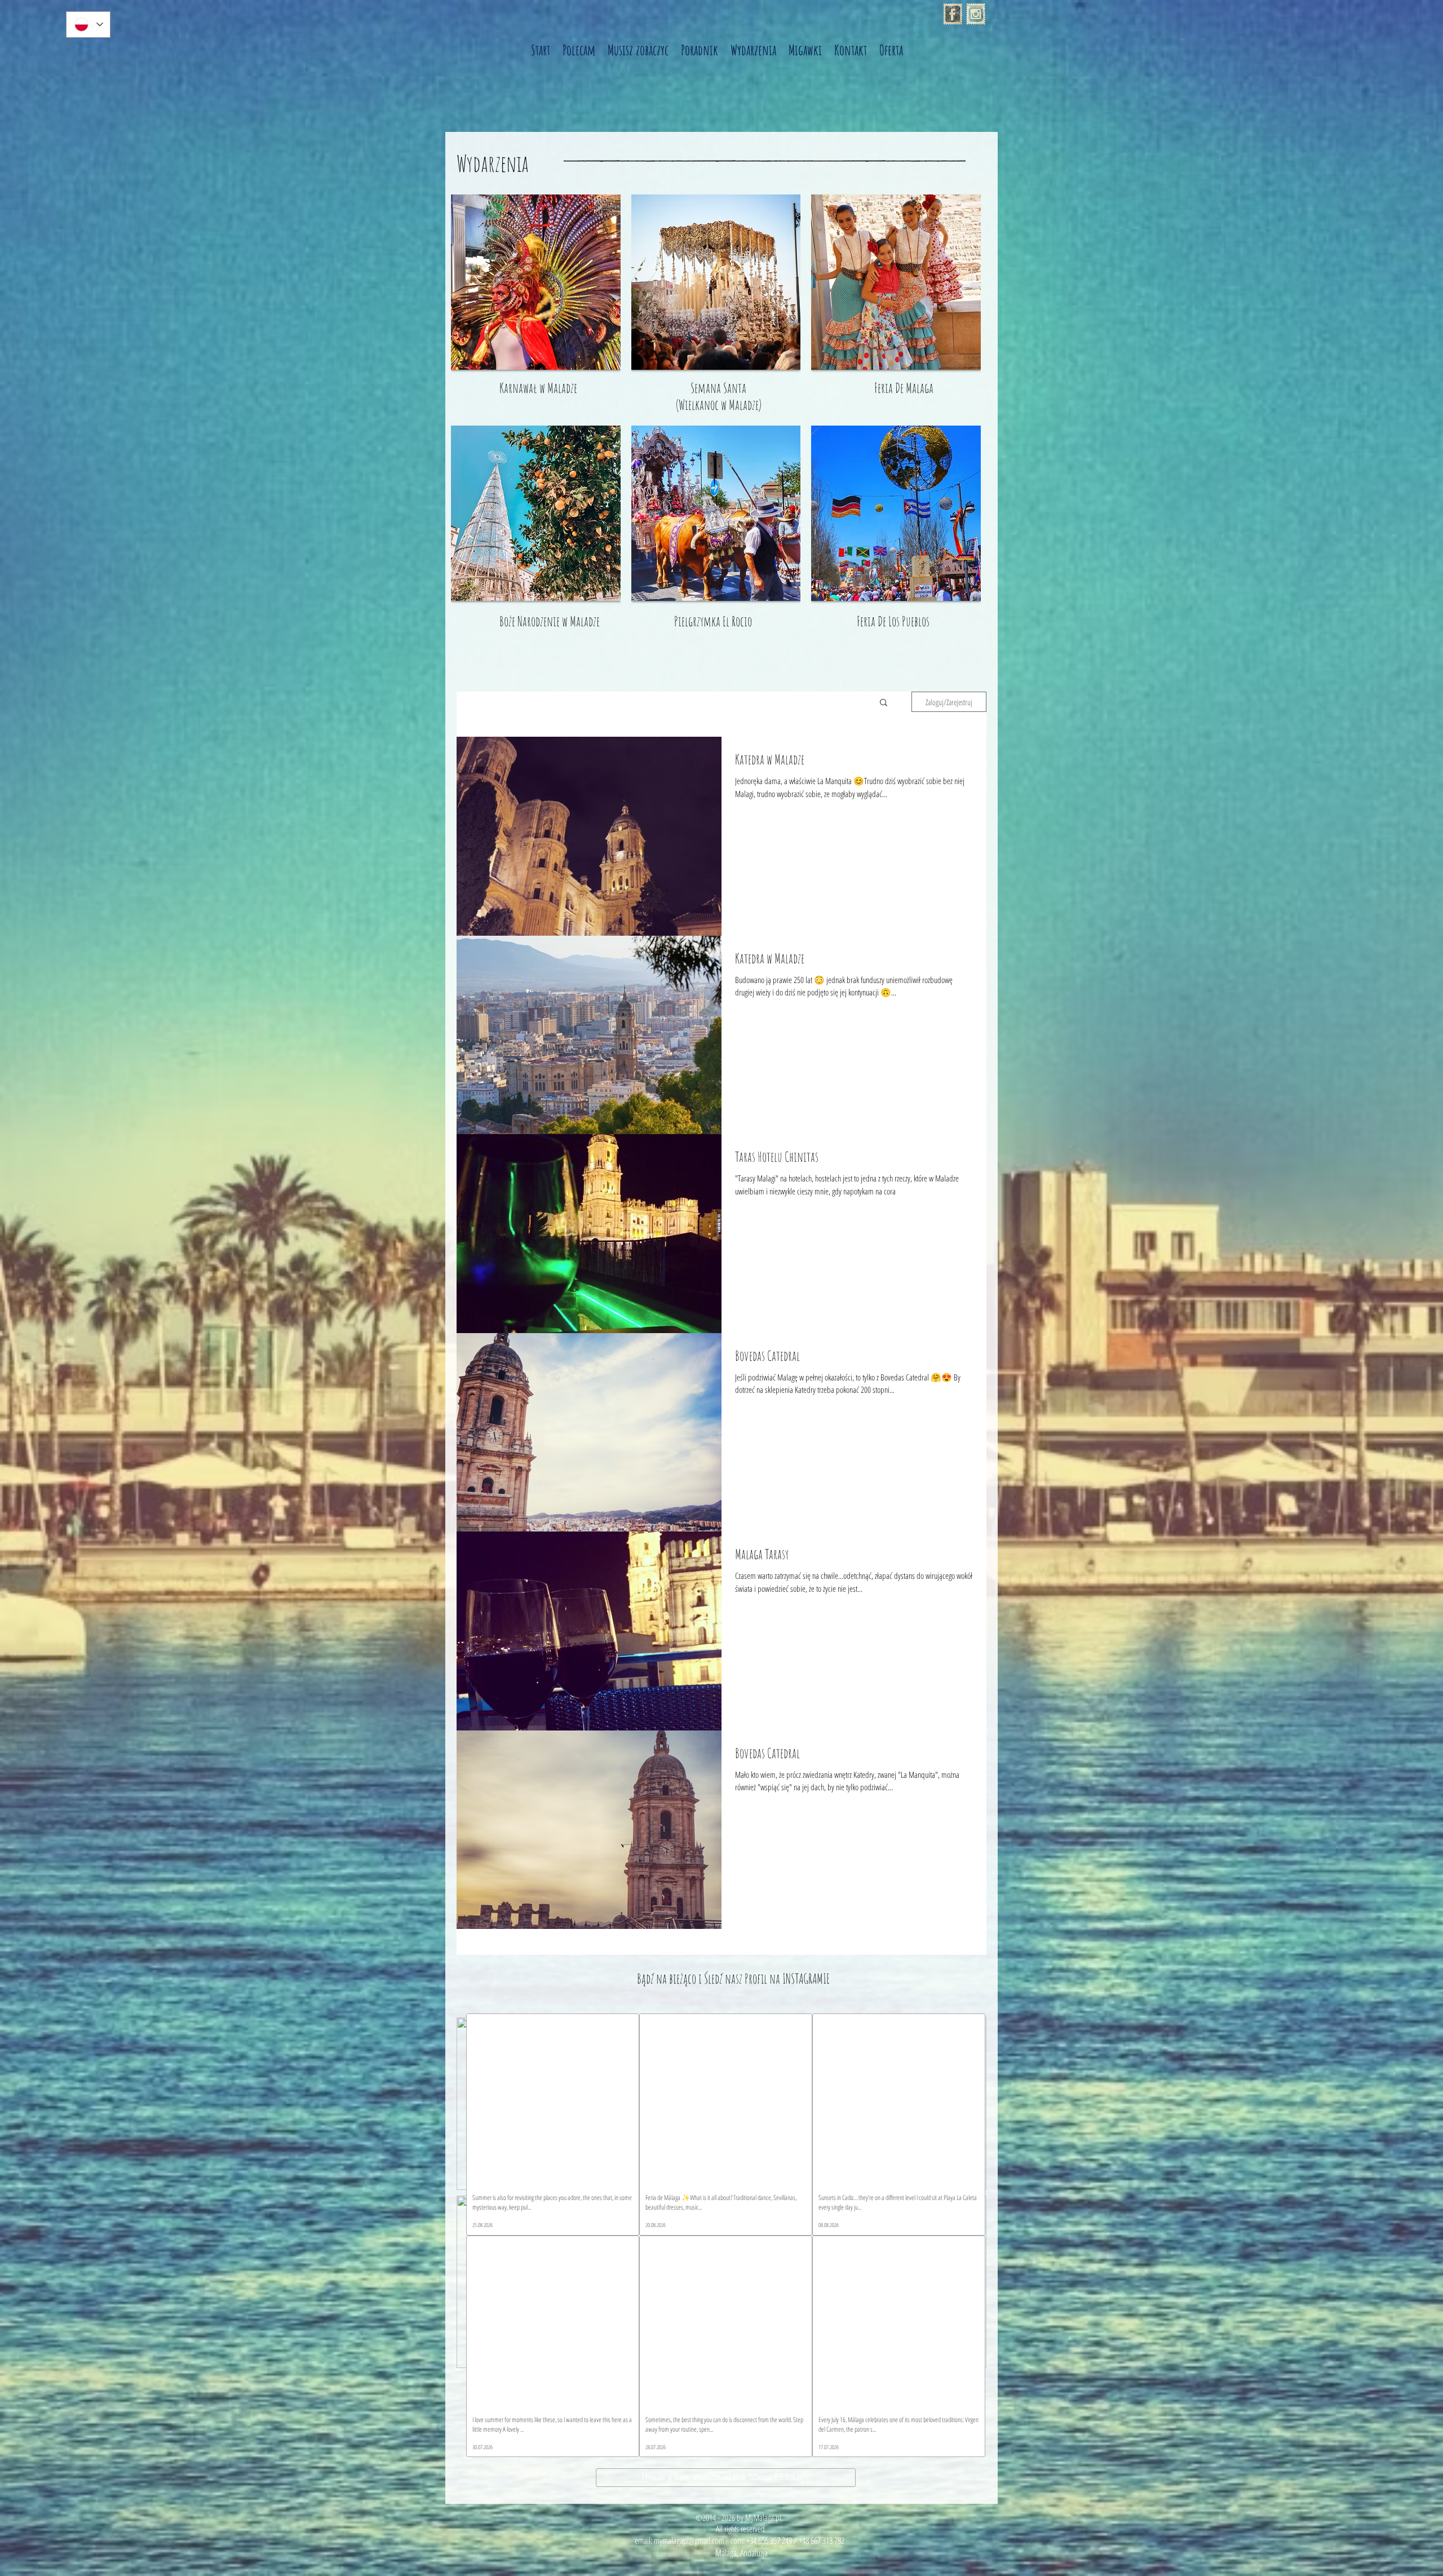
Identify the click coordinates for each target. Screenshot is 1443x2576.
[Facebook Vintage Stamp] (953, 14)
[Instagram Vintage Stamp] (976, 14)
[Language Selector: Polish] (88, 25)
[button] (884, 703)
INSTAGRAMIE (806, 1979)
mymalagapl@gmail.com (689, 2540)
